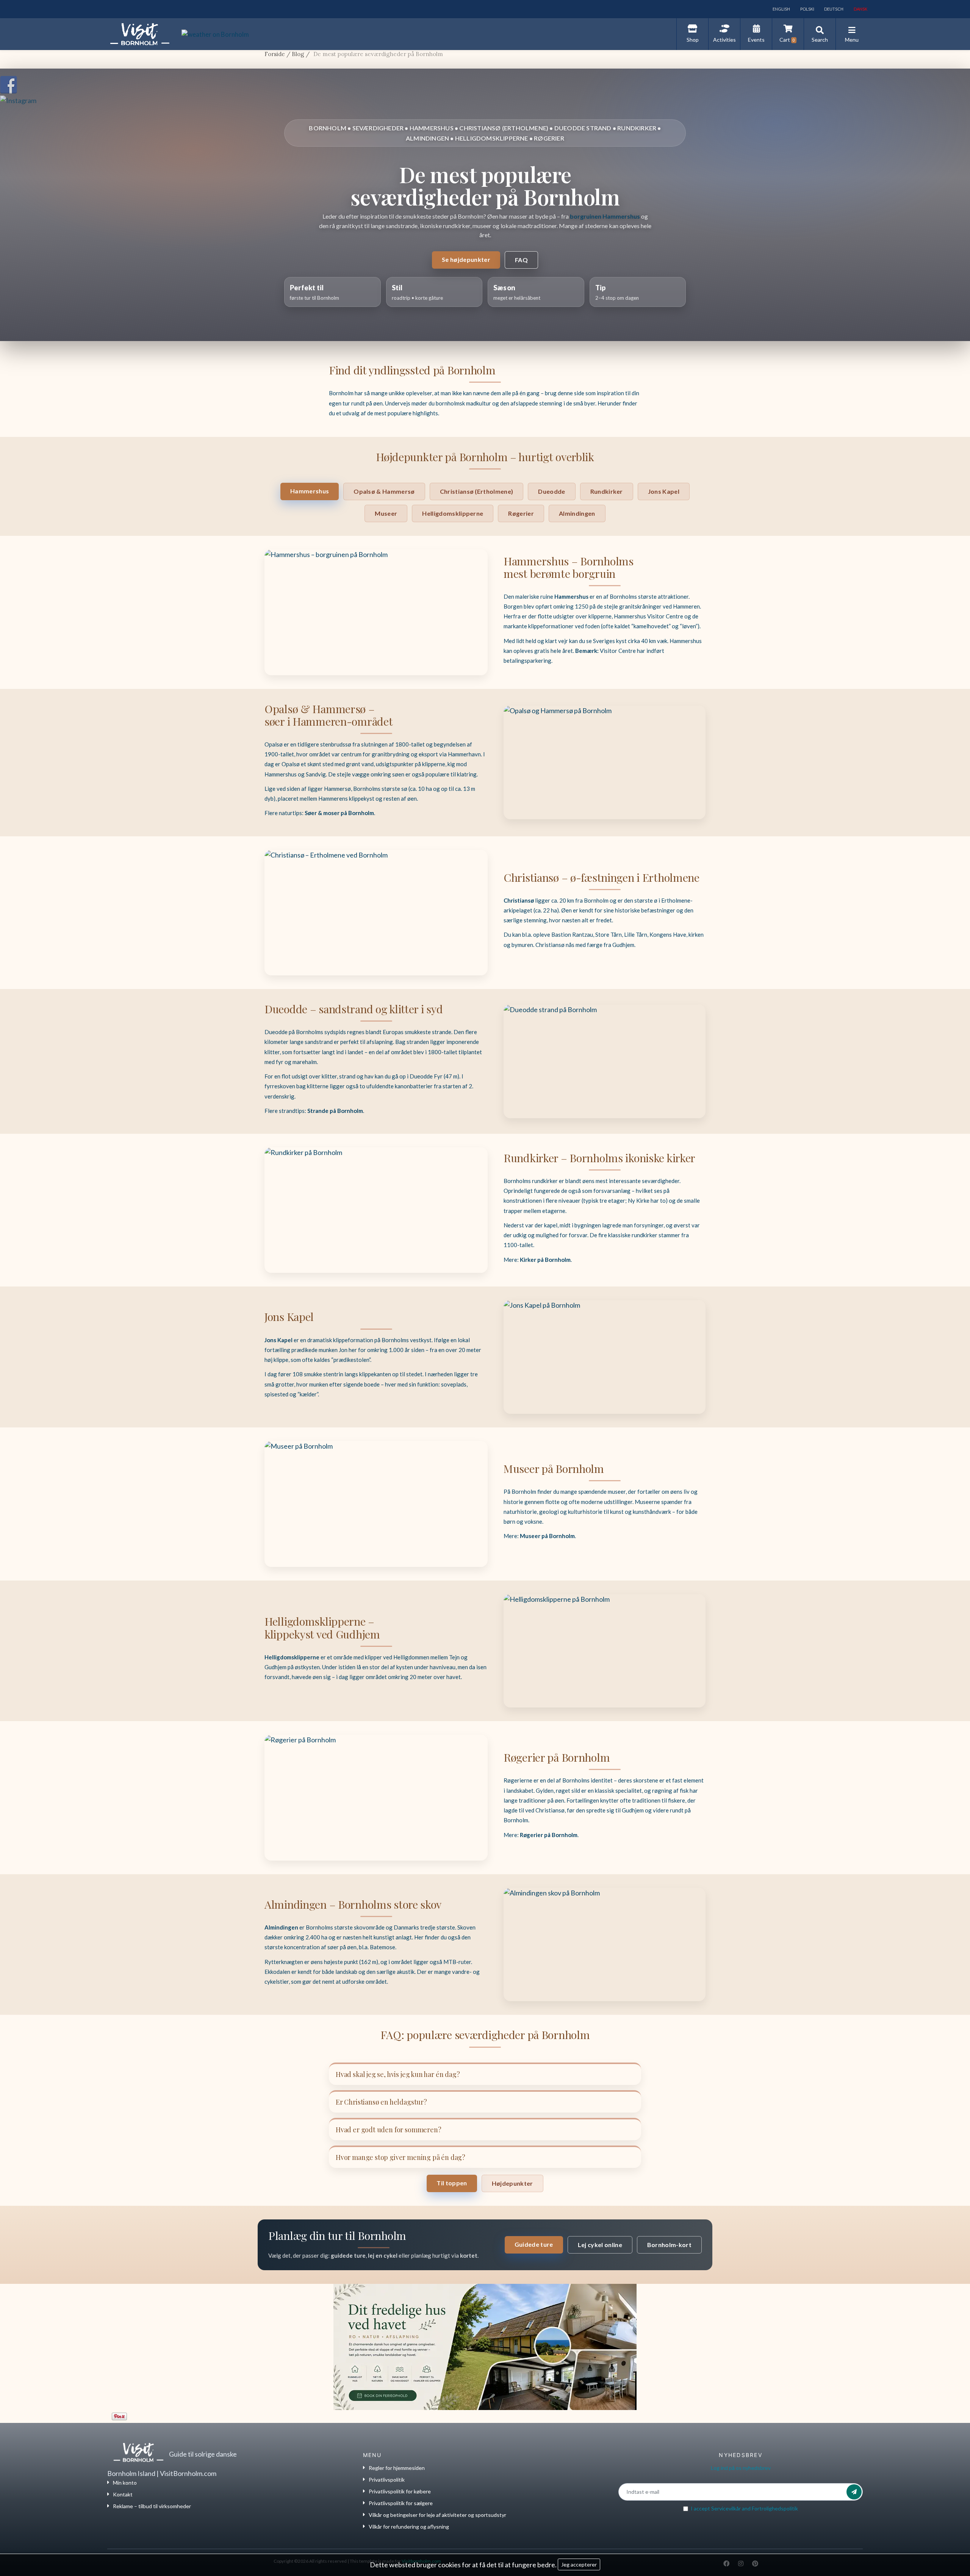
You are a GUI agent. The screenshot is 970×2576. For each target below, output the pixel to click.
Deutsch (833, 9)
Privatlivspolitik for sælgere (401, 2503)
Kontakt (123, 2494)
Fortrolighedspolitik (775, 2508)
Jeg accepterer (579, 2564)
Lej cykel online (600, 2245)
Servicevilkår (726, 2508)
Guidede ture (534, 2244)
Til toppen (452, 2183)
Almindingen (577, 513)
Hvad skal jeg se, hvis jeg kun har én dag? (398, 2074)
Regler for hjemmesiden (397, 2468)
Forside (275, 54)
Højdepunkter (512, 2183)
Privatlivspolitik (387, 2480)
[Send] (854, 2492)
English (781, 9)
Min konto (125, 2483)
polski (807, 9)
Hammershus (310, 491)
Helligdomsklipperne (453, 513)
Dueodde (551, 491)
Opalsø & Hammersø (384, 491)
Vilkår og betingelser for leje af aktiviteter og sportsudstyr (437, 2515)
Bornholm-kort (669, 2245)
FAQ (521, 260)
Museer (386, 513)
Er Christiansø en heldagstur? (381, 2102)
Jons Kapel (664, 491)
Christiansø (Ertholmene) (477, 491)
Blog (298, 54)
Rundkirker (607, 491)
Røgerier (521, 513)
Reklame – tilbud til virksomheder (152, 2506)
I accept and (744, 2508)
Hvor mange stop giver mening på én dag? (401, 2157)
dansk (860, 9)
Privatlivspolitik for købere (400, 2491)
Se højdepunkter (466, 259)
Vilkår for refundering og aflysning (409, 2527)
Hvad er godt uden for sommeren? (388, 2130)
